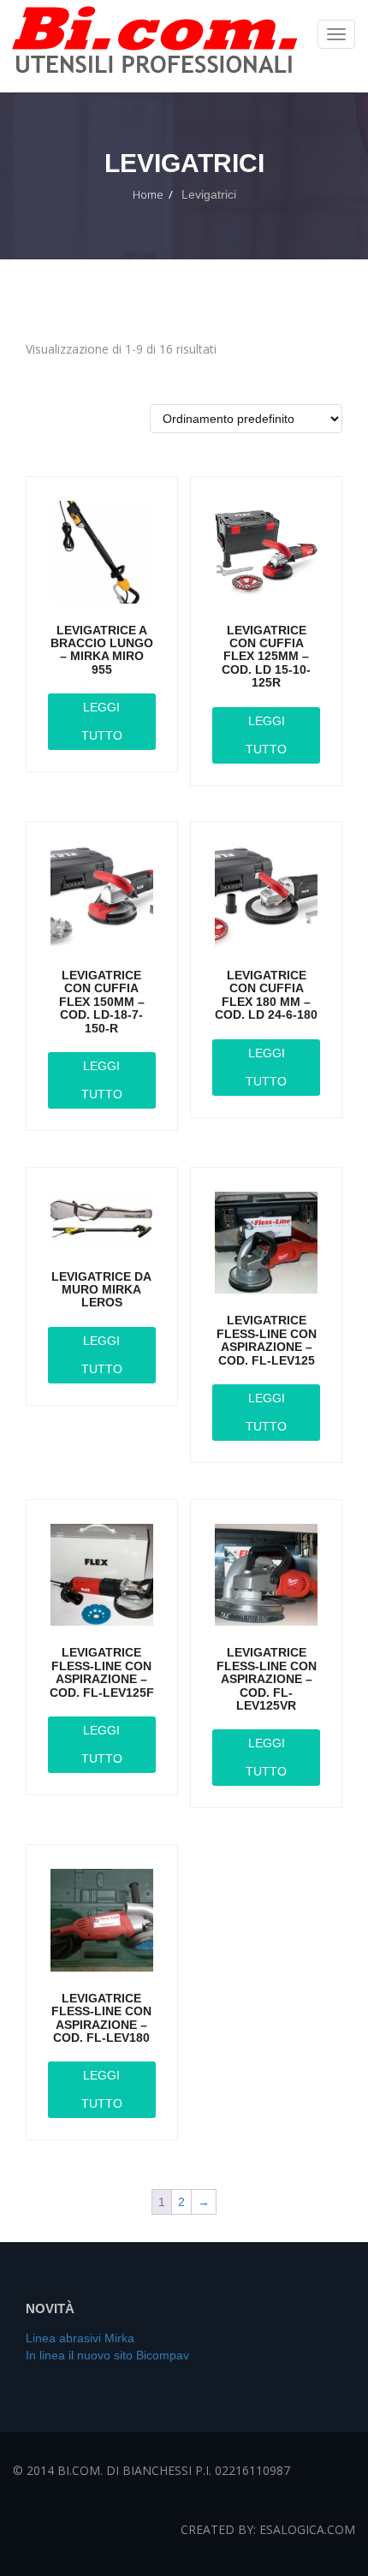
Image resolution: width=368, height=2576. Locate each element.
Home (148, 194)
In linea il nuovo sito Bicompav (107, 2355)
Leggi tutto (102, 721)
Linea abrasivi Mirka (80, 2338)
